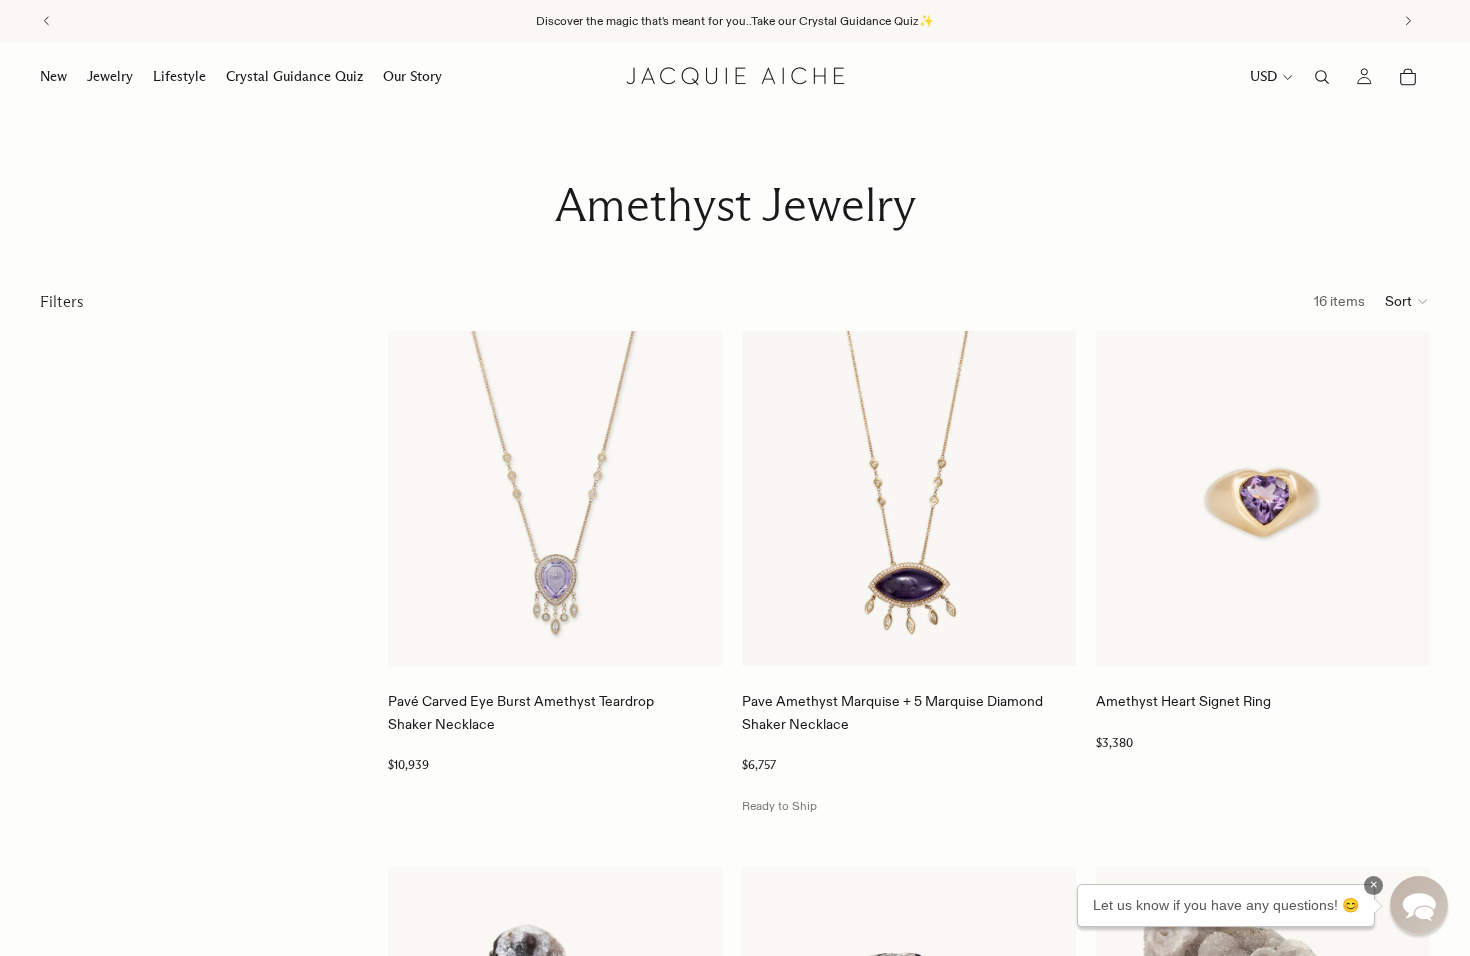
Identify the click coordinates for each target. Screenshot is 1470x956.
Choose (708, 635)
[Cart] (1408, 77)
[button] (1407, 301)
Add (1062, 635)
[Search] (1322, 77)
